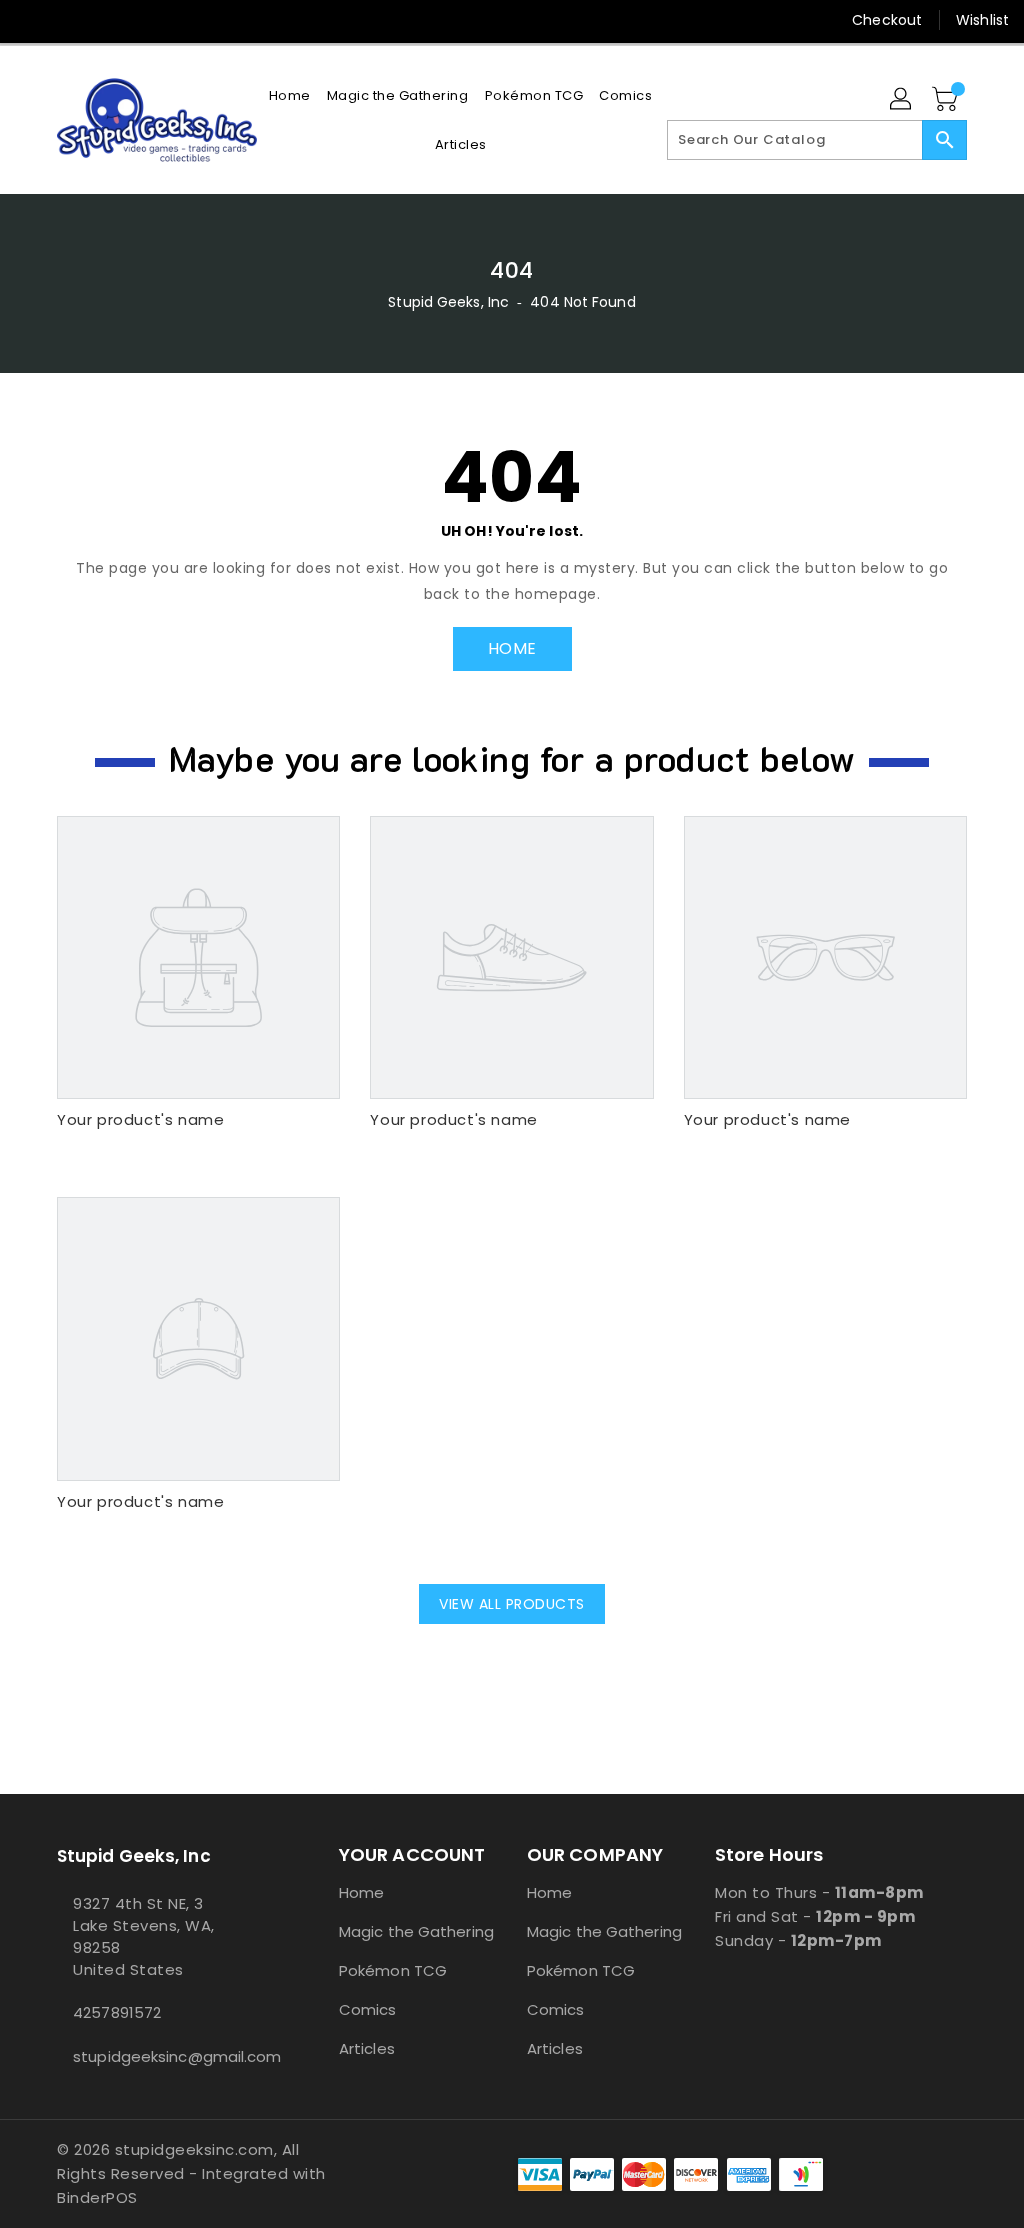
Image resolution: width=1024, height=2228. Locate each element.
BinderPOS (97, 2197)
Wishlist (982, 20)
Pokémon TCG (393, 1970)
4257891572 (117, 2012)
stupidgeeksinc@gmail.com (161, 2056)
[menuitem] (290, 95)
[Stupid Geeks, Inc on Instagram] (103, 20)
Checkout (887, 20)
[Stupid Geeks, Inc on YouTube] (139, 20)
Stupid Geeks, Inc (448, 302)
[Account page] (902, 100)
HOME (512, 648)
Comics (368, 2009)
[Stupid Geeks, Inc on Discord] (175, 20)
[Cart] (947, 100)
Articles (367, 2048)
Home (361, 1892)
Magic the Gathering (416, 1931)
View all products (512, 1604)
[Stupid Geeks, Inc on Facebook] (31, 20)
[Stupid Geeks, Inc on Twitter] (67, 20)
